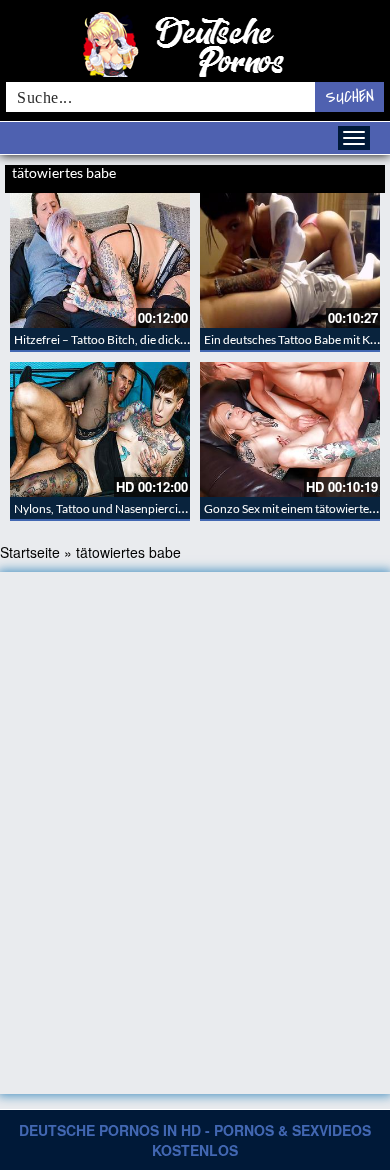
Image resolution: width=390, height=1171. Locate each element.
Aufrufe (312, 175)
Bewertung (358, 175)
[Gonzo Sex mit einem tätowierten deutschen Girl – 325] (290, 429)
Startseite (30, 552)
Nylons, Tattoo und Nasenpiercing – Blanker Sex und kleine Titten (183, 508)
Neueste (271, 175)
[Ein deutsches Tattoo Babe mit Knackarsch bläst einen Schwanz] (290, 260)
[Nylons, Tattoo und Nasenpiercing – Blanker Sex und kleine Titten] (100, 429)
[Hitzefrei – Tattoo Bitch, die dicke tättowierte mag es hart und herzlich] (100, 260)
